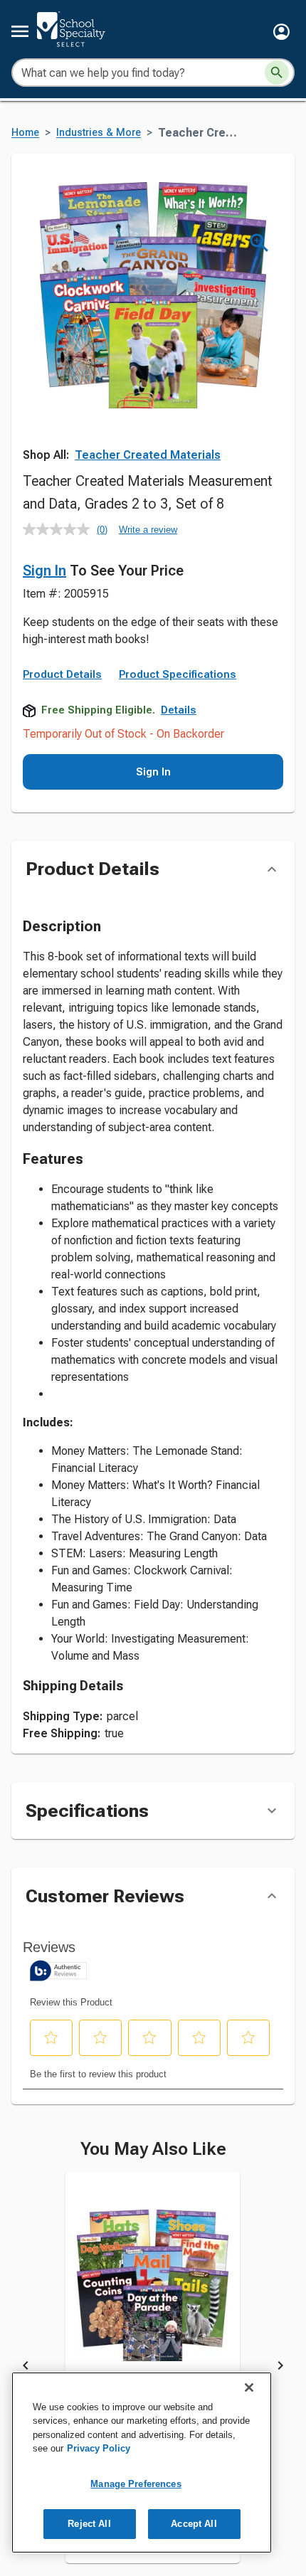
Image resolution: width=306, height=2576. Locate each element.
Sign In (44, 571)
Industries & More (99, 133)
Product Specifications (178, 674)
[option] (153, 2368)
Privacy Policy (99, 2448)
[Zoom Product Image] (259, 243)
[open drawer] (20, 31)
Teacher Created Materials (148, 455)
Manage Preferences (136, 2484)
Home (25, 133)
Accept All (194, 2524)
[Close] (249, 2387)
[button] (281, 32)
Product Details (62, 674)
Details (179, 710)
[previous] (26, 2368)
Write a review (148, 530)
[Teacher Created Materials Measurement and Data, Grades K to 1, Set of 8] (153, 2296)
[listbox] (153, 2368)
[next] (280, 2368)
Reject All (89, 2524)
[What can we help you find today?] (277, 73)
